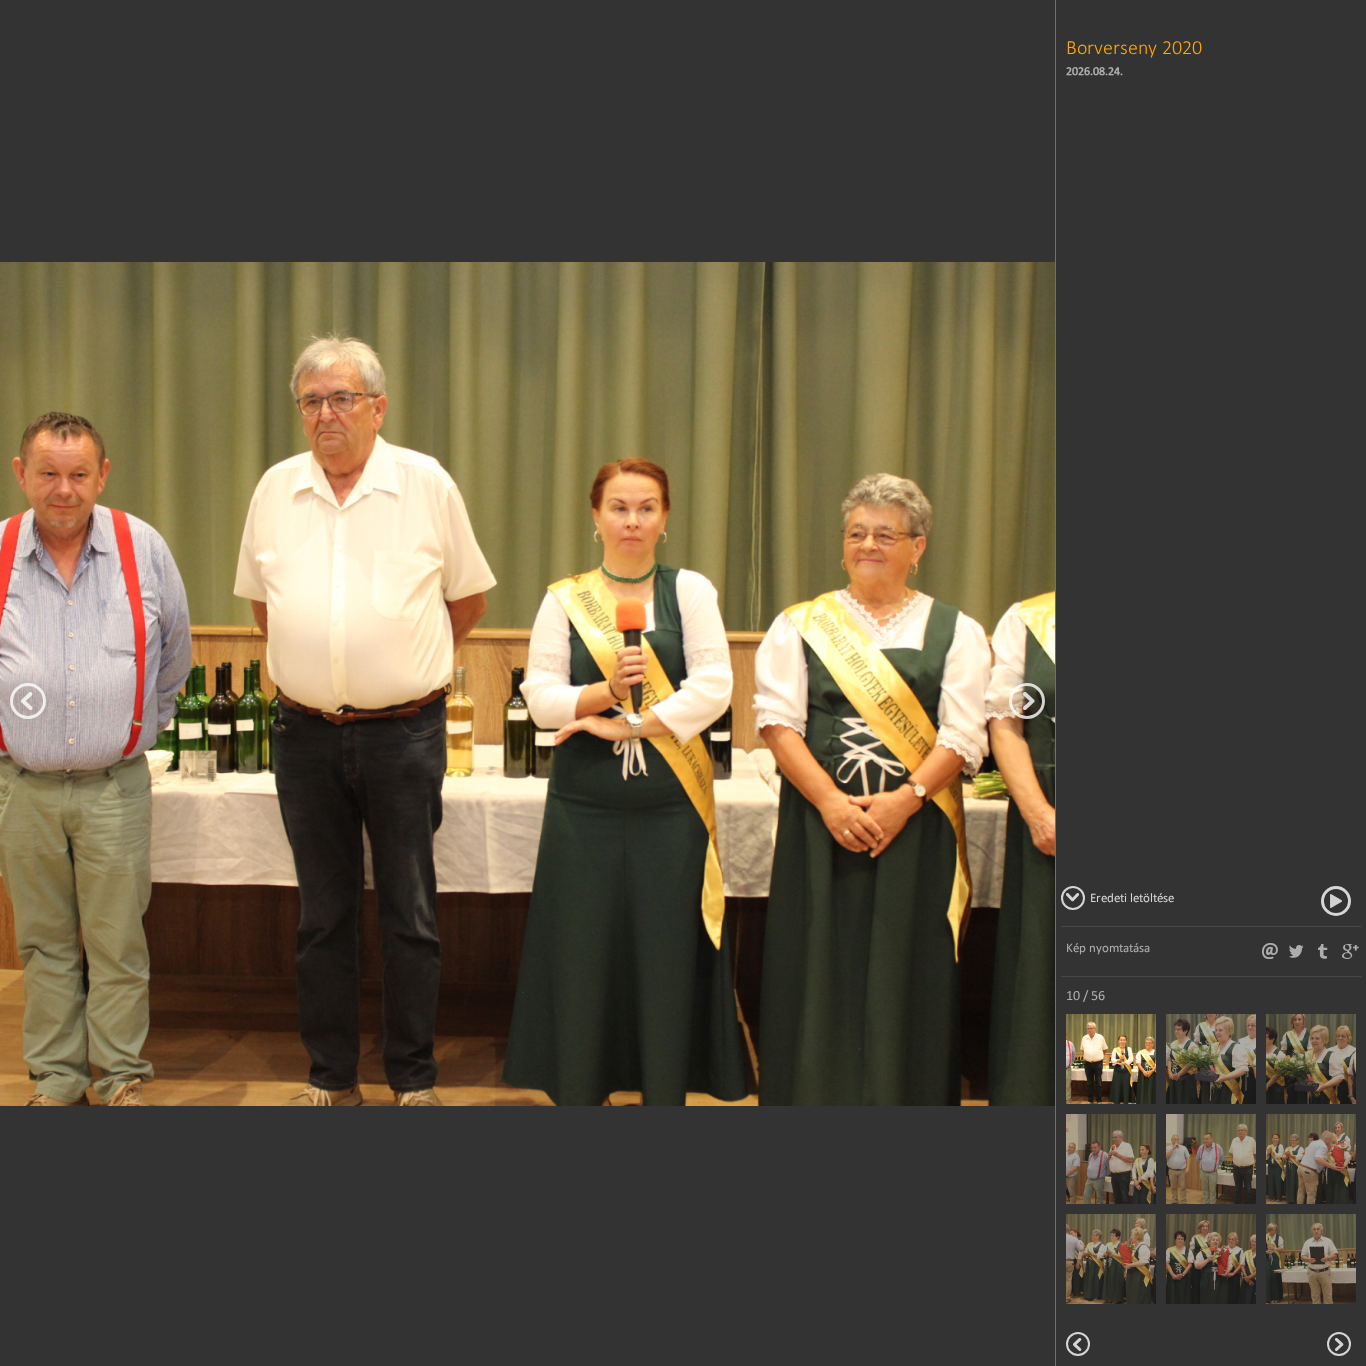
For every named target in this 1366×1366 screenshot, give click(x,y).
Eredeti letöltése (1132, 897)
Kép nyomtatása (1108, 947)
